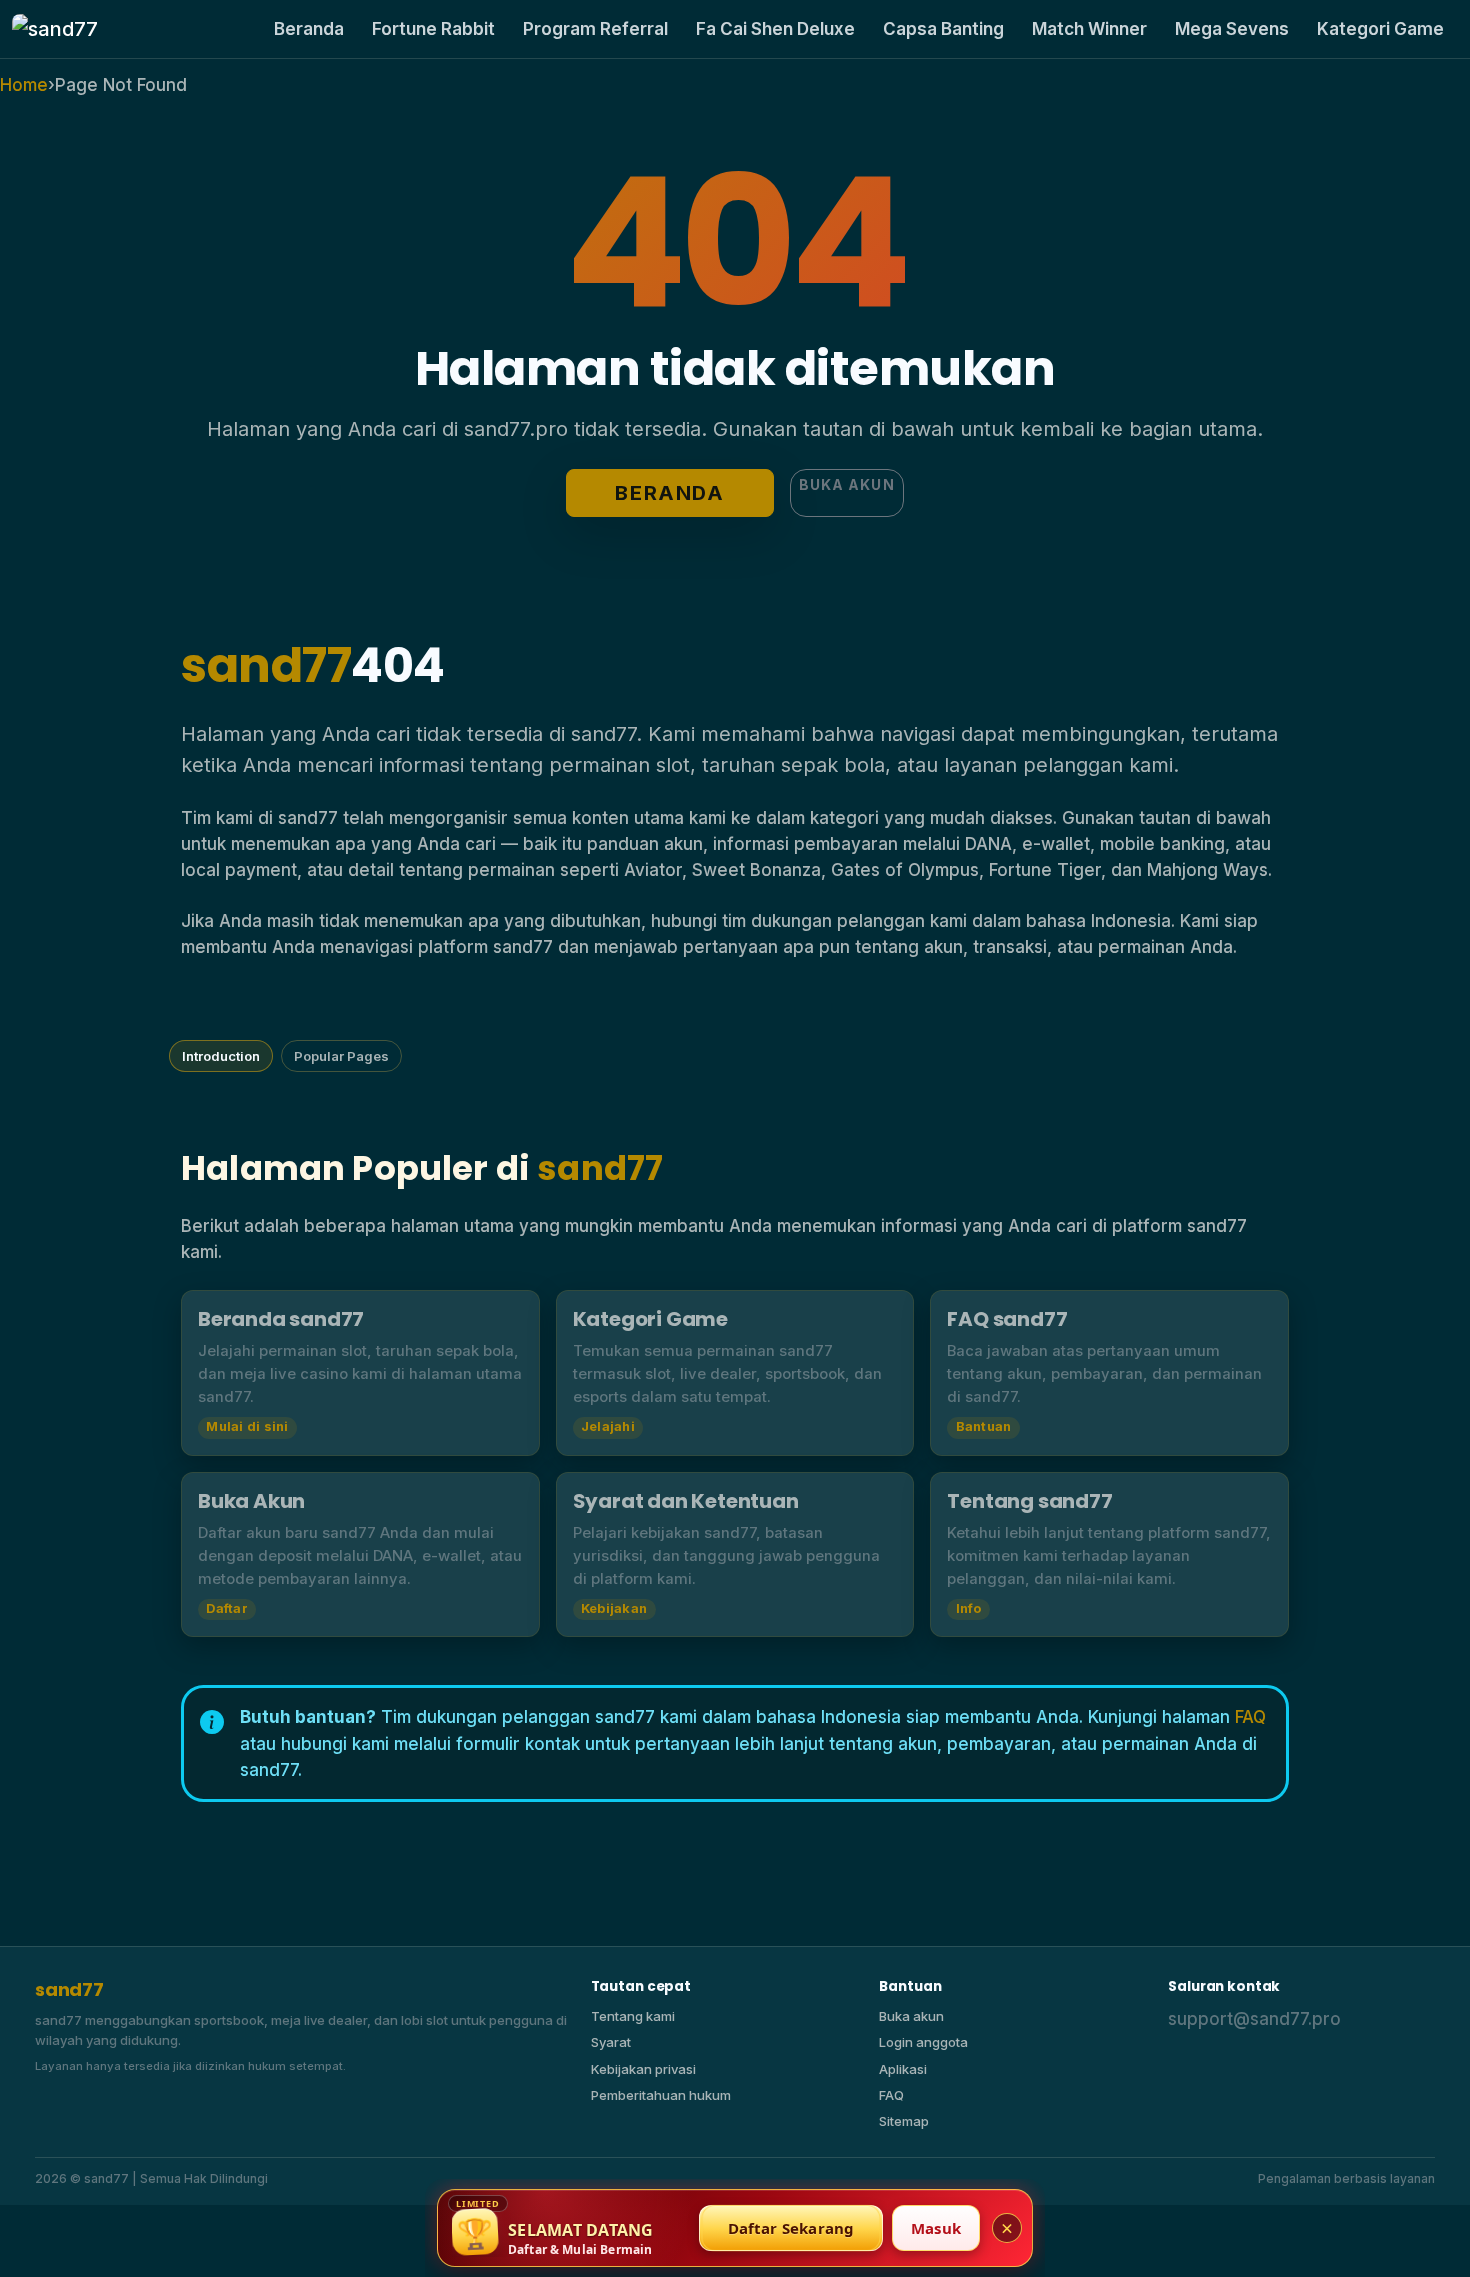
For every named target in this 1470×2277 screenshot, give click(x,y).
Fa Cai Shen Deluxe (775, 29)
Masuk (936, 2228)
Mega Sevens (1232, 29)
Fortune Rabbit (433, 29)
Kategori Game (1380, 29)
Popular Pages (341, 1056)
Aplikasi (903, 2069)
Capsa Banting (943, 29)
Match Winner (1089, 29)
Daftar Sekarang (791, 2228)
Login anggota (923, 2042)
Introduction (221, 1056)
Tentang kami (633, 2016)
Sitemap (904, 2121)
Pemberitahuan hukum (661, 2095)
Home (24, 85)
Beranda (309, 29)
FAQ (1250, 1717)
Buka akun (847, 484)
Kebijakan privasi (643, 2069)
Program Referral (595, 29)
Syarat (611, 2042)
